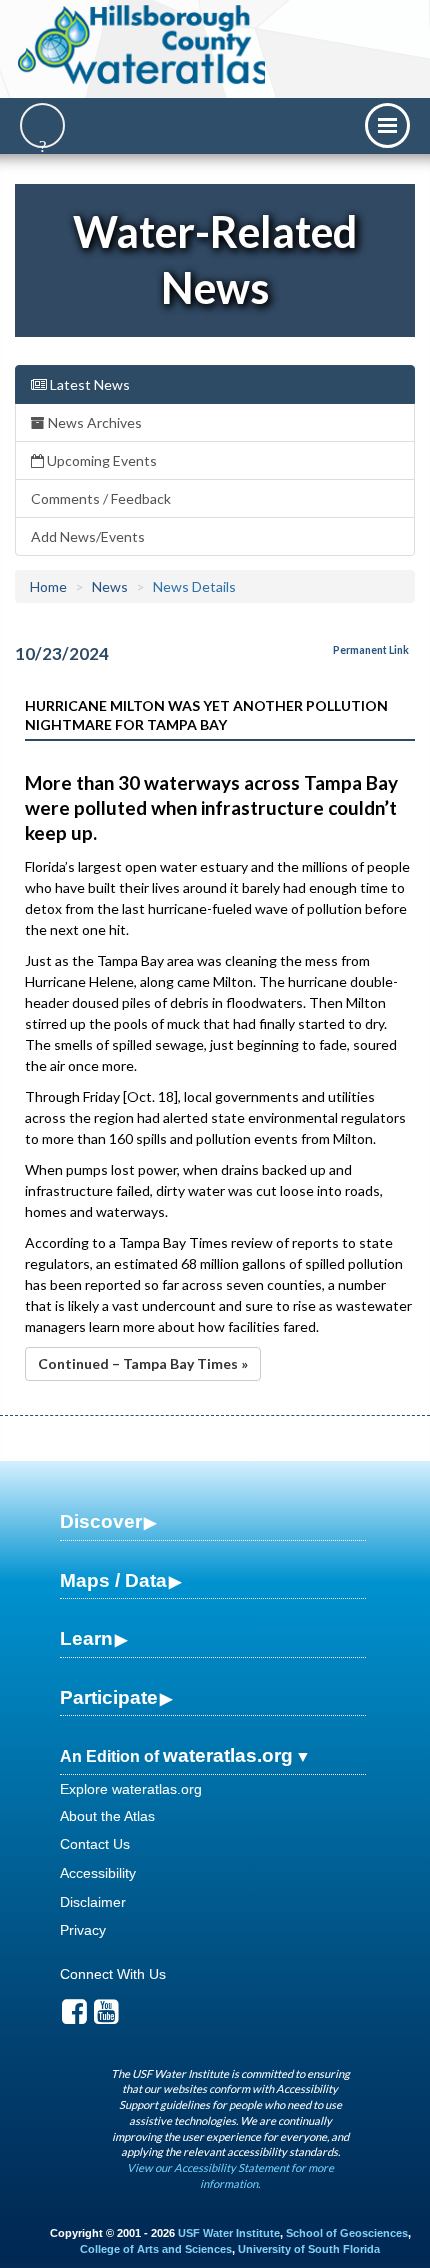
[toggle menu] (387, 125)
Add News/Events (88, 536)
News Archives (93, 422)
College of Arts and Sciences (156, 2249)
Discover (101, 1521)
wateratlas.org (228, 1755)
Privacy (83, 1930)
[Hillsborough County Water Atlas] (143, 45)
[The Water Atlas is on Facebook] (74, 2017)
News (110, 586)
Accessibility (98, 1873)
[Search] (42, 125)
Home (48, 586)
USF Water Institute (229, 2233)
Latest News (88, 384)
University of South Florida (309, 2249)
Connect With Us (113, 1974)
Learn (86, 1638)
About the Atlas (107, 1816)
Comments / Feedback (101, 498)
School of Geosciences (347, 2233)
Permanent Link (371, 650)
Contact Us (95, 1844)
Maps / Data (113, 1580)
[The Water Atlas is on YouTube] (106, 2017)
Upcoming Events (100, 460)
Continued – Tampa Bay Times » (143, 1363)
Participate (109, 1697)
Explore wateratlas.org (131, 1789)
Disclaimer (93, 1902)
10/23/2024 (62, 653)
